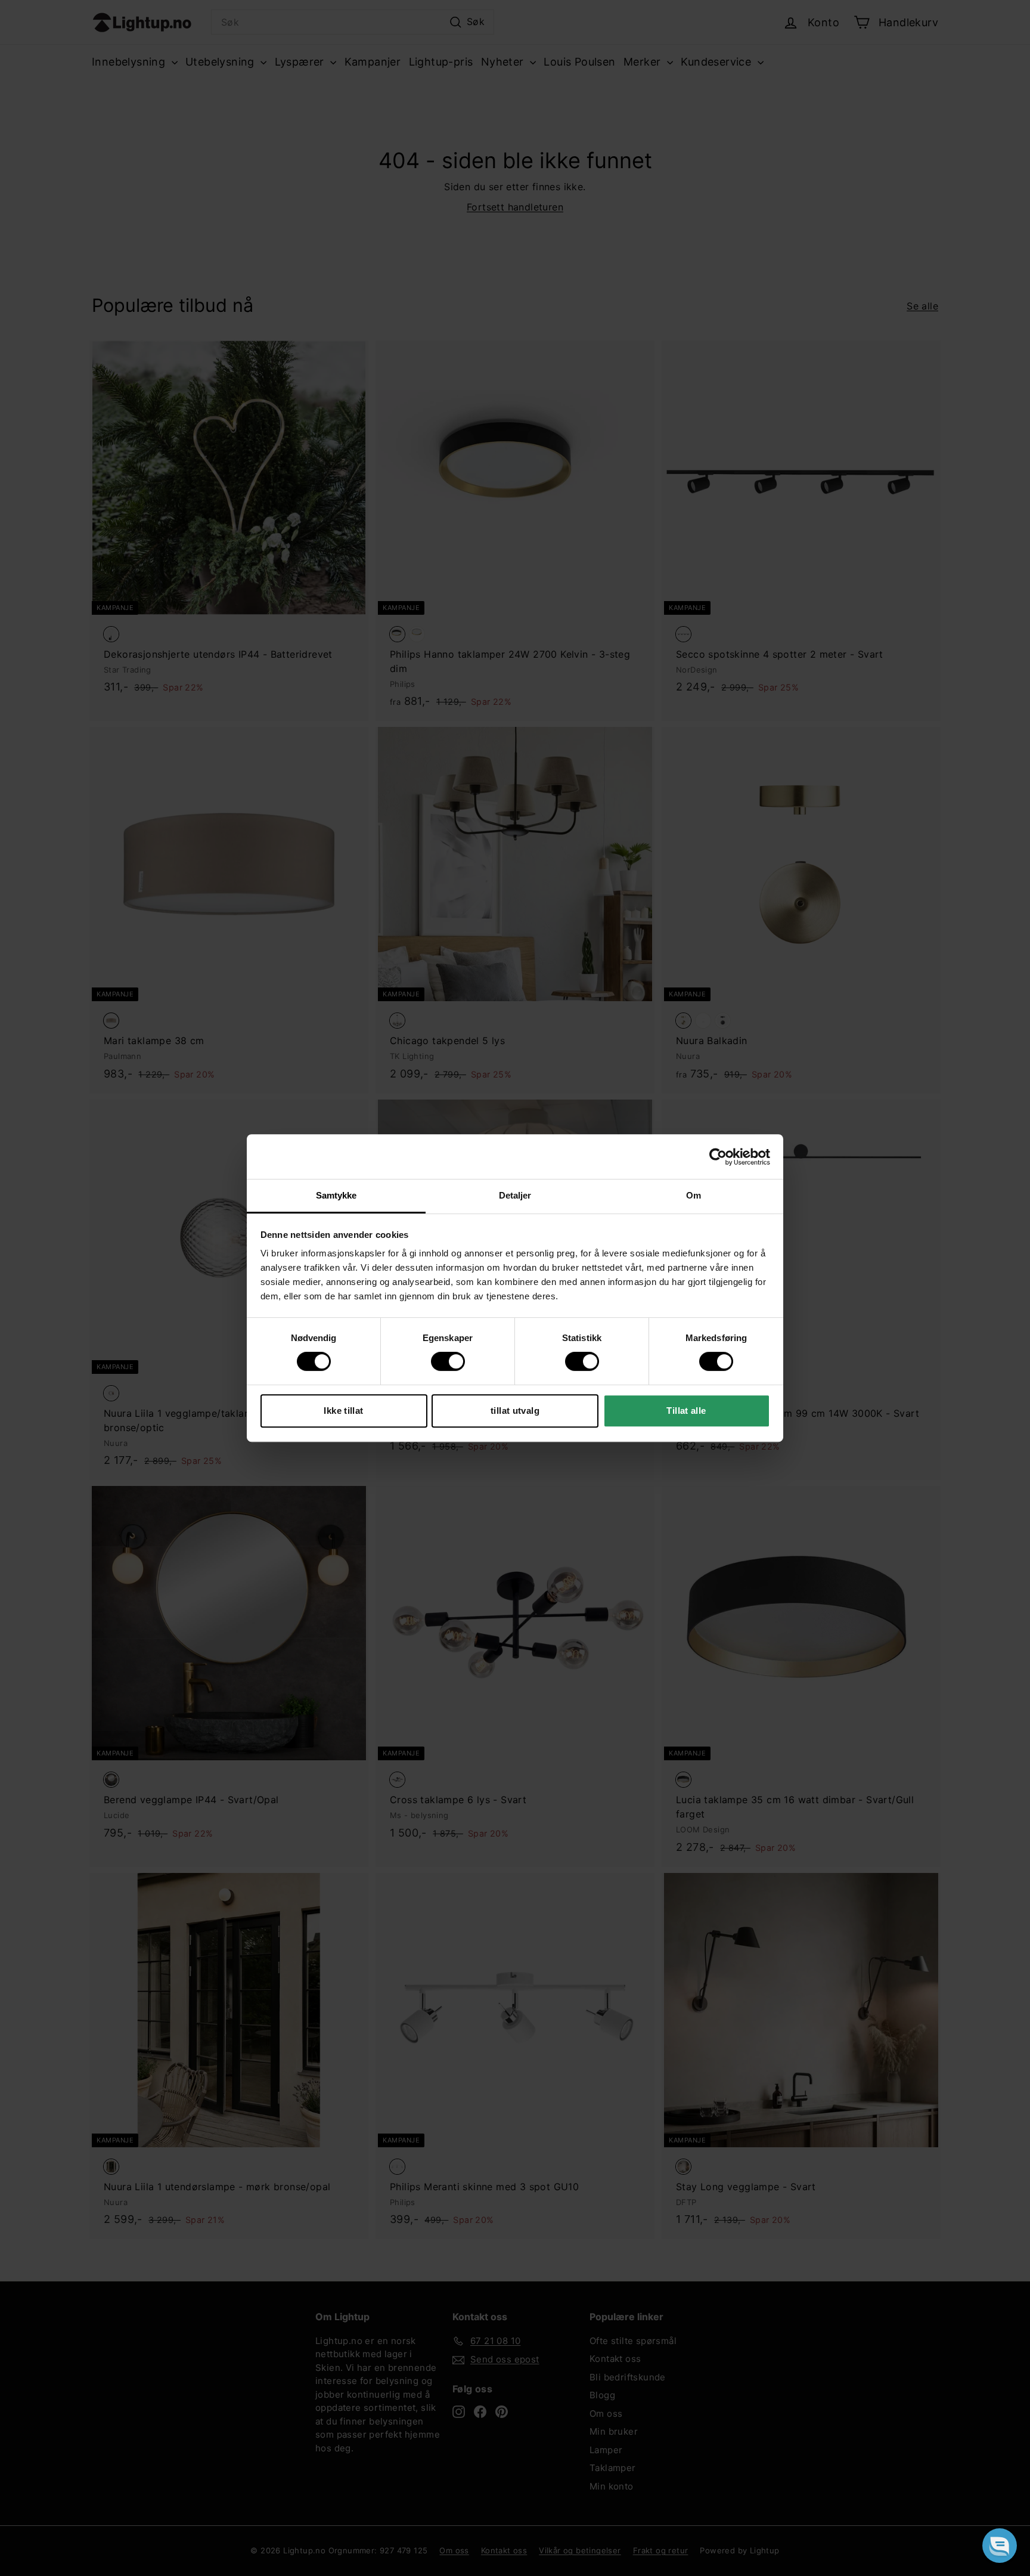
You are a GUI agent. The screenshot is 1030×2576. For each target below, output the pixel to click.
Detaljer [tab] (515, 1195)
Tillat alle (686, 1411)
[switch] (448, 1361)
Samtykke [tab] (336, 1195)
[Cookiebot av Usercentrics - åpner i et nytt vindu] (718, 1157)
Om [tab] (694, 1195)
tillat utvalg (515, 1411)
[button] (1000, 2546)
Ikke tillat (343, 1411)
